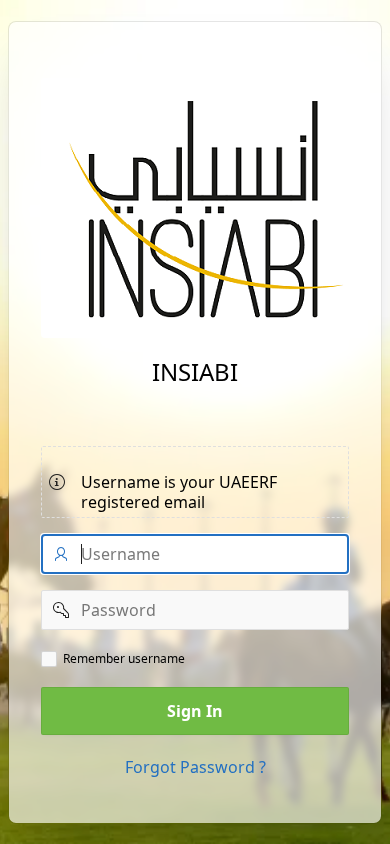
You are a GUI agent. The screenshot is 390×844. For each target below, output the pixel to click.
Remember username (124, 659)
